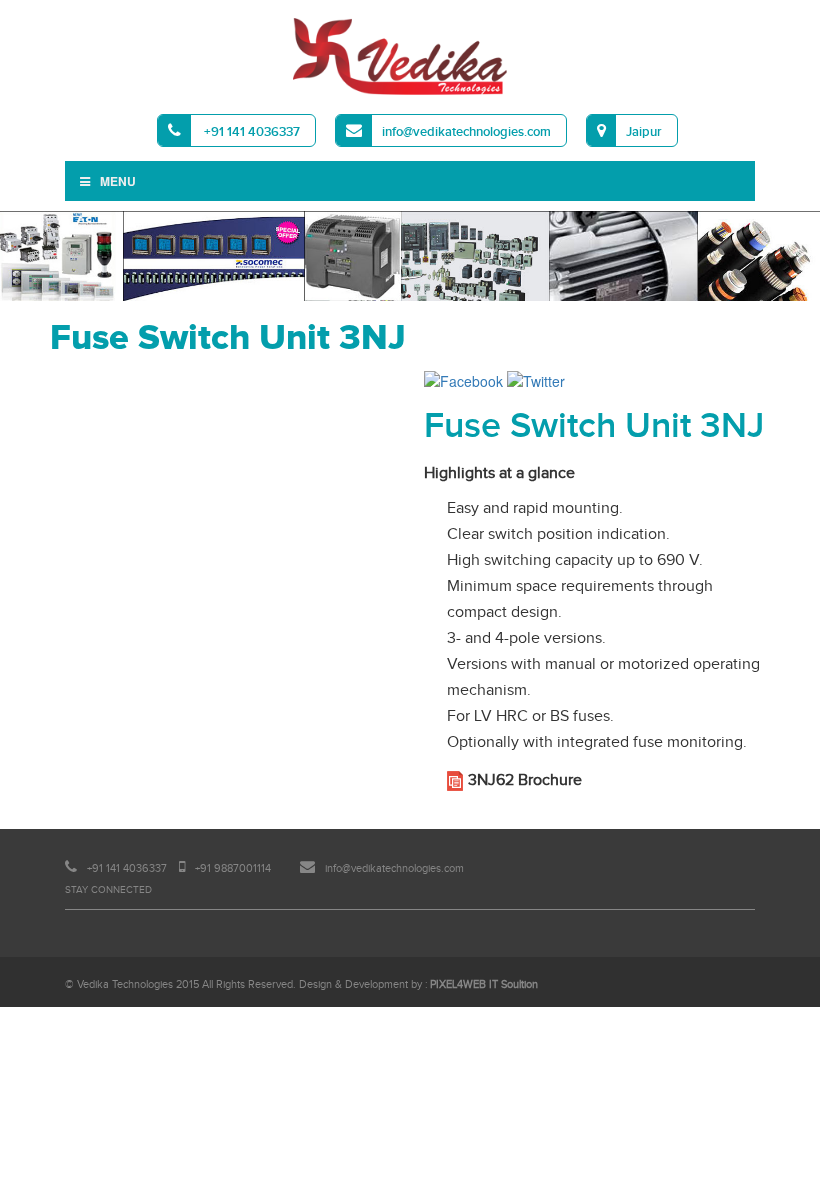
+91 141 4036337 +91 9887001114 (177, 868)
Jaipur (644, 132)
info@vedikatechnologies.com (466, 132)
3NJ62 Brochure (525, 780)
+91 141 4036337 (250, 132)
